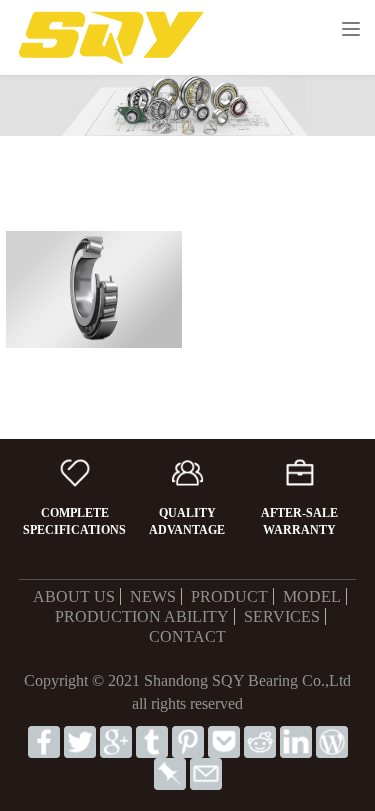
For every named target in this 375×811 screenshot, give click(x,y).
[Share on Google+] (116, 740)
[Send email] (206, 772)
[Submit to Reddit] (260, 740)
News (153, 596)
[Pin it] (188, 740)
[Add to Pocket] (224, 740)
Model (312, 596)
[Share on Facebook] (44, 740)
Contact (187, 636)
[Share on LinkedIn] (296, 740)
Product (229, 596)
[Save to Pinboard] (170, 772)
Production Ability (142, 616)
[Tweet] (80, 740)
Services (282, 616)
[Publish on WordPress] (332, 740)
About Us (74, 596)
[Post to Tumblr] (152, 740)
